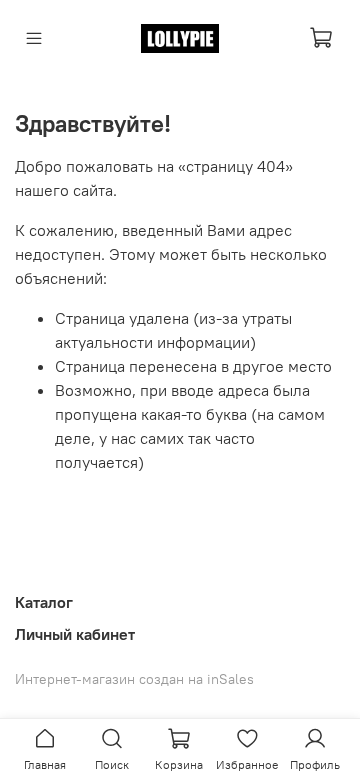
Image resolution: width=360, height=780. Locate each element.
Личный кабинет (75, 634)
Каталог (44, 602)
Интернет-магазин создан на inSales (134, 679)
